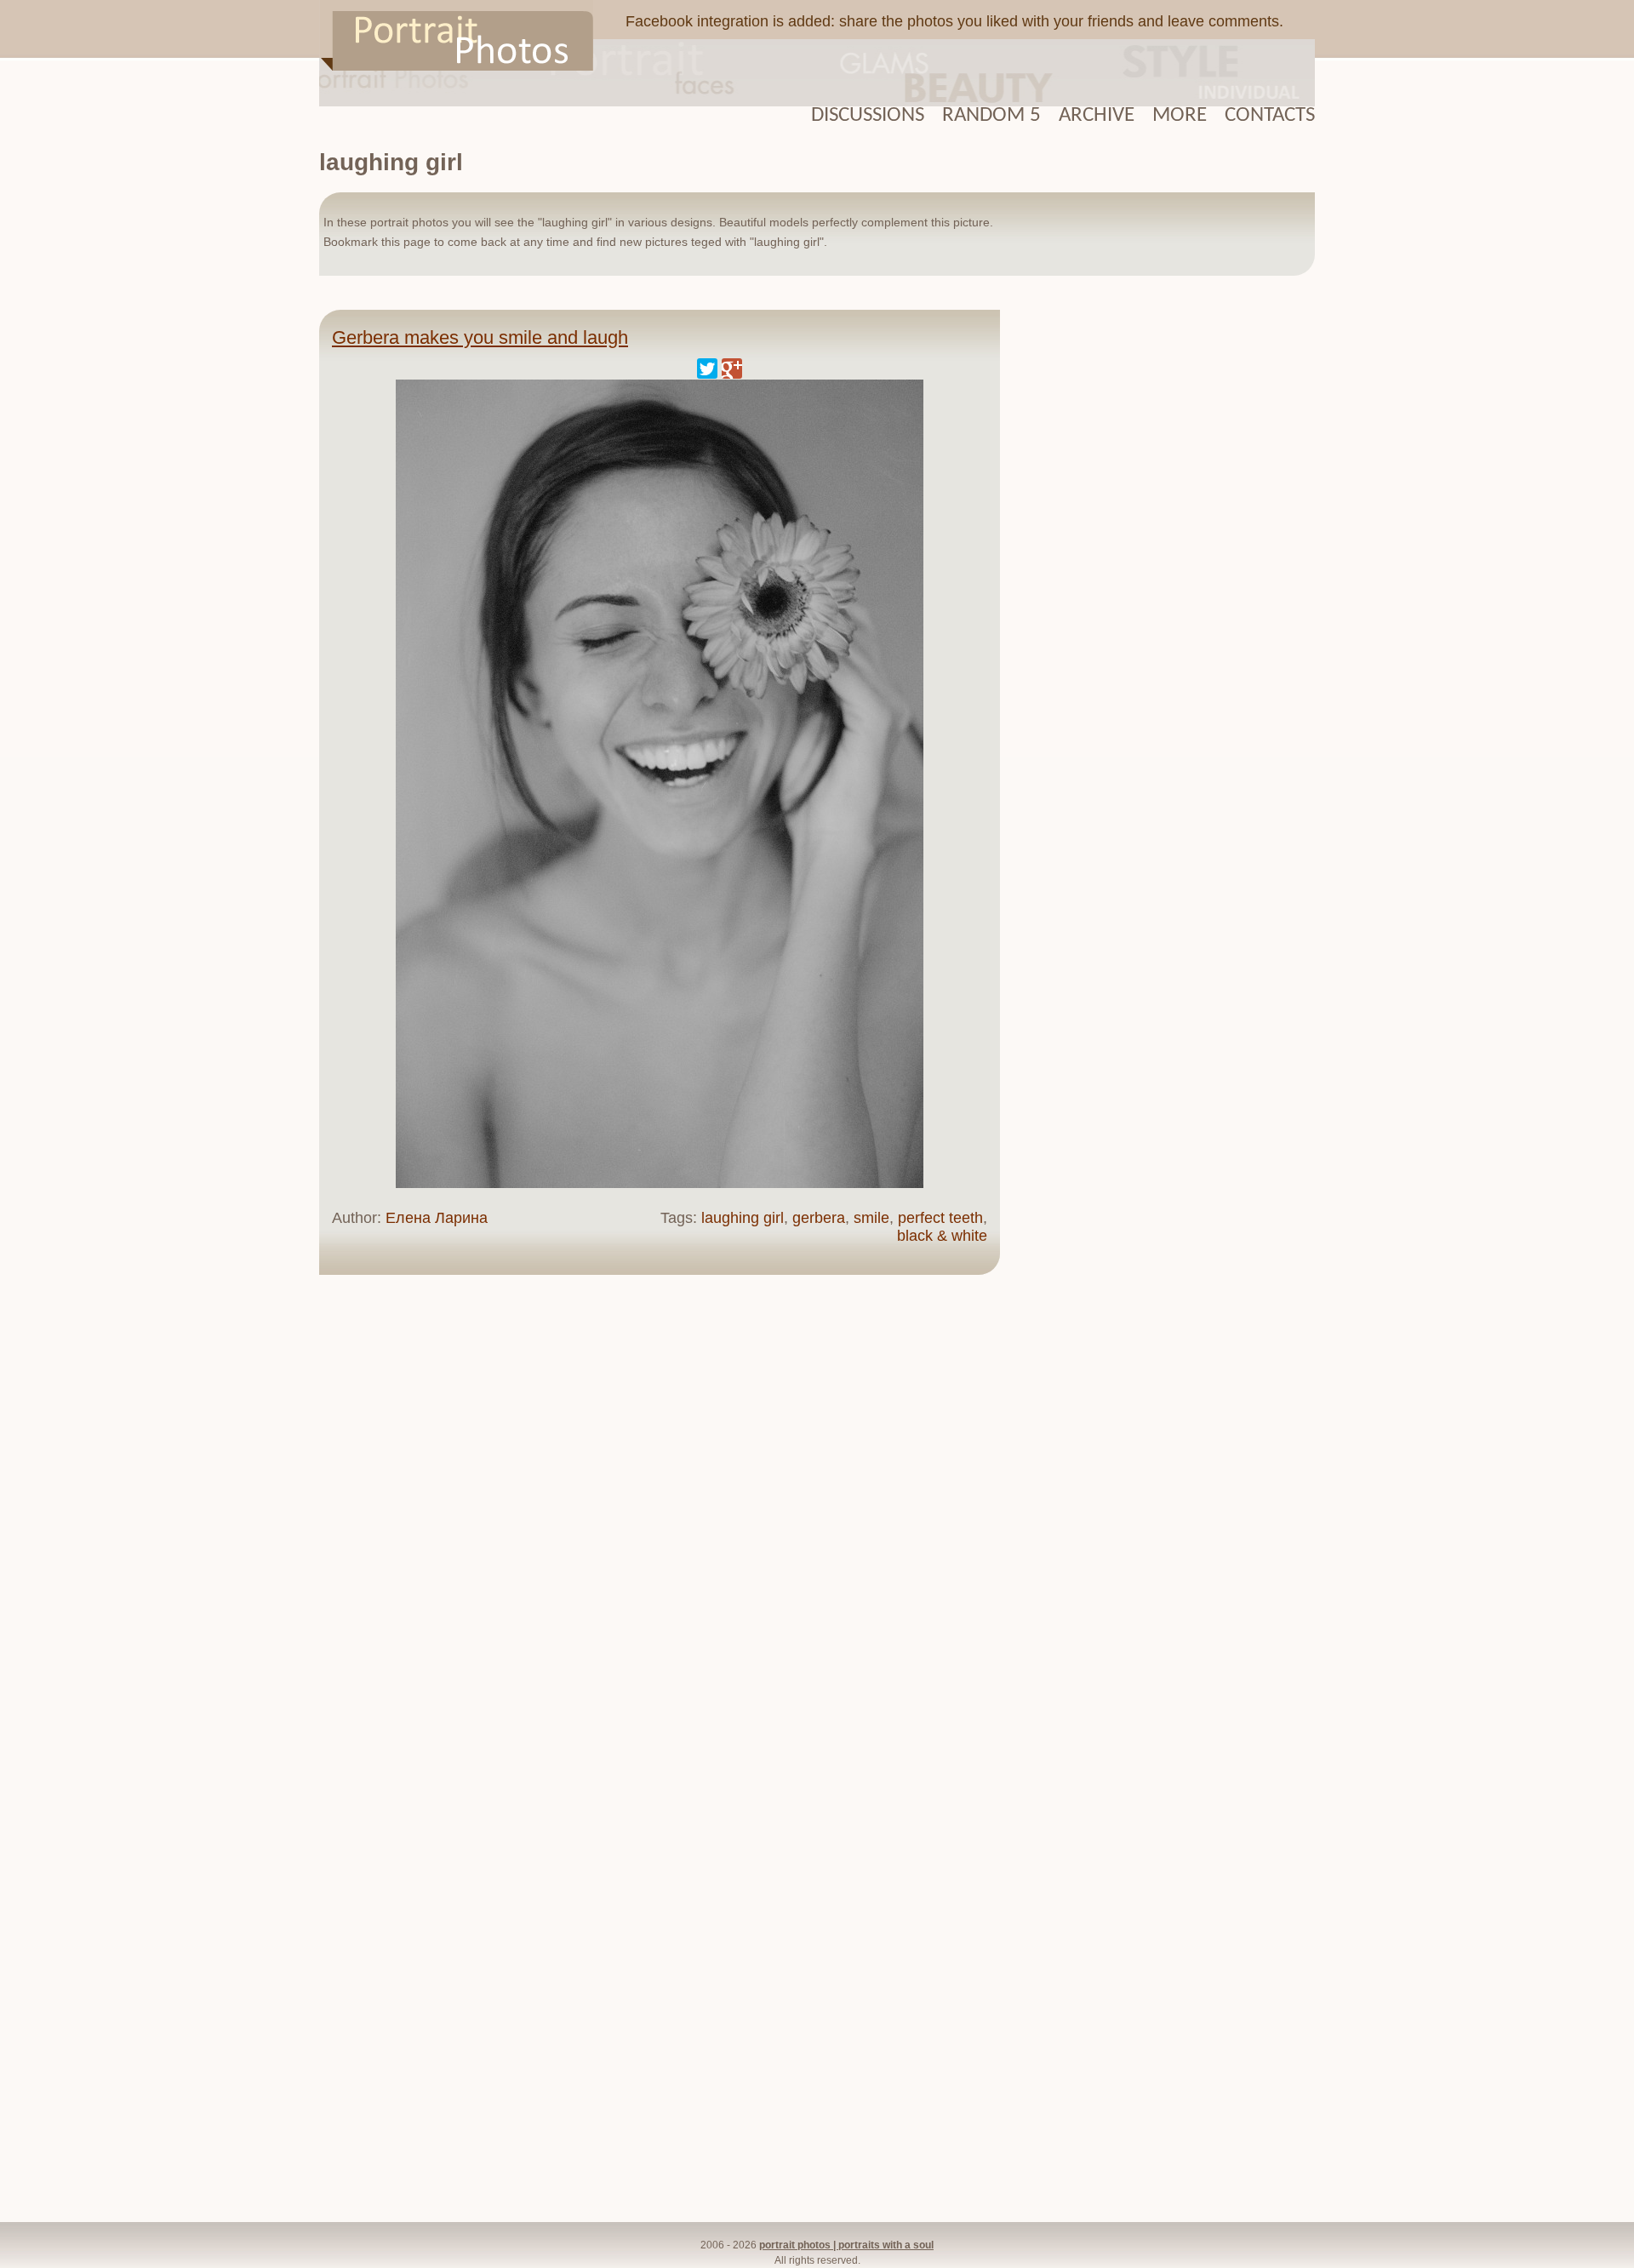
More (1180, 115)
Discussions (868, 115)
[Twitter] (707, 368)
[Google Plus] (732, 368)
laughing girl (743, 1218)
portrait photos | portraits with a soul (846, 2245)
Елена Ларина (437, 1218)
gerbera (819, 1218)
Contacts (1270, 115)
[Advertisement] (1166, 569)
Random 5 (991, 115)
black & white (942, 1236)
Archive (1097, 115)
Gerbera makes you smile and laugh (480, 337)
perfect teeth (940, 1218)
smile (871, 1218)
